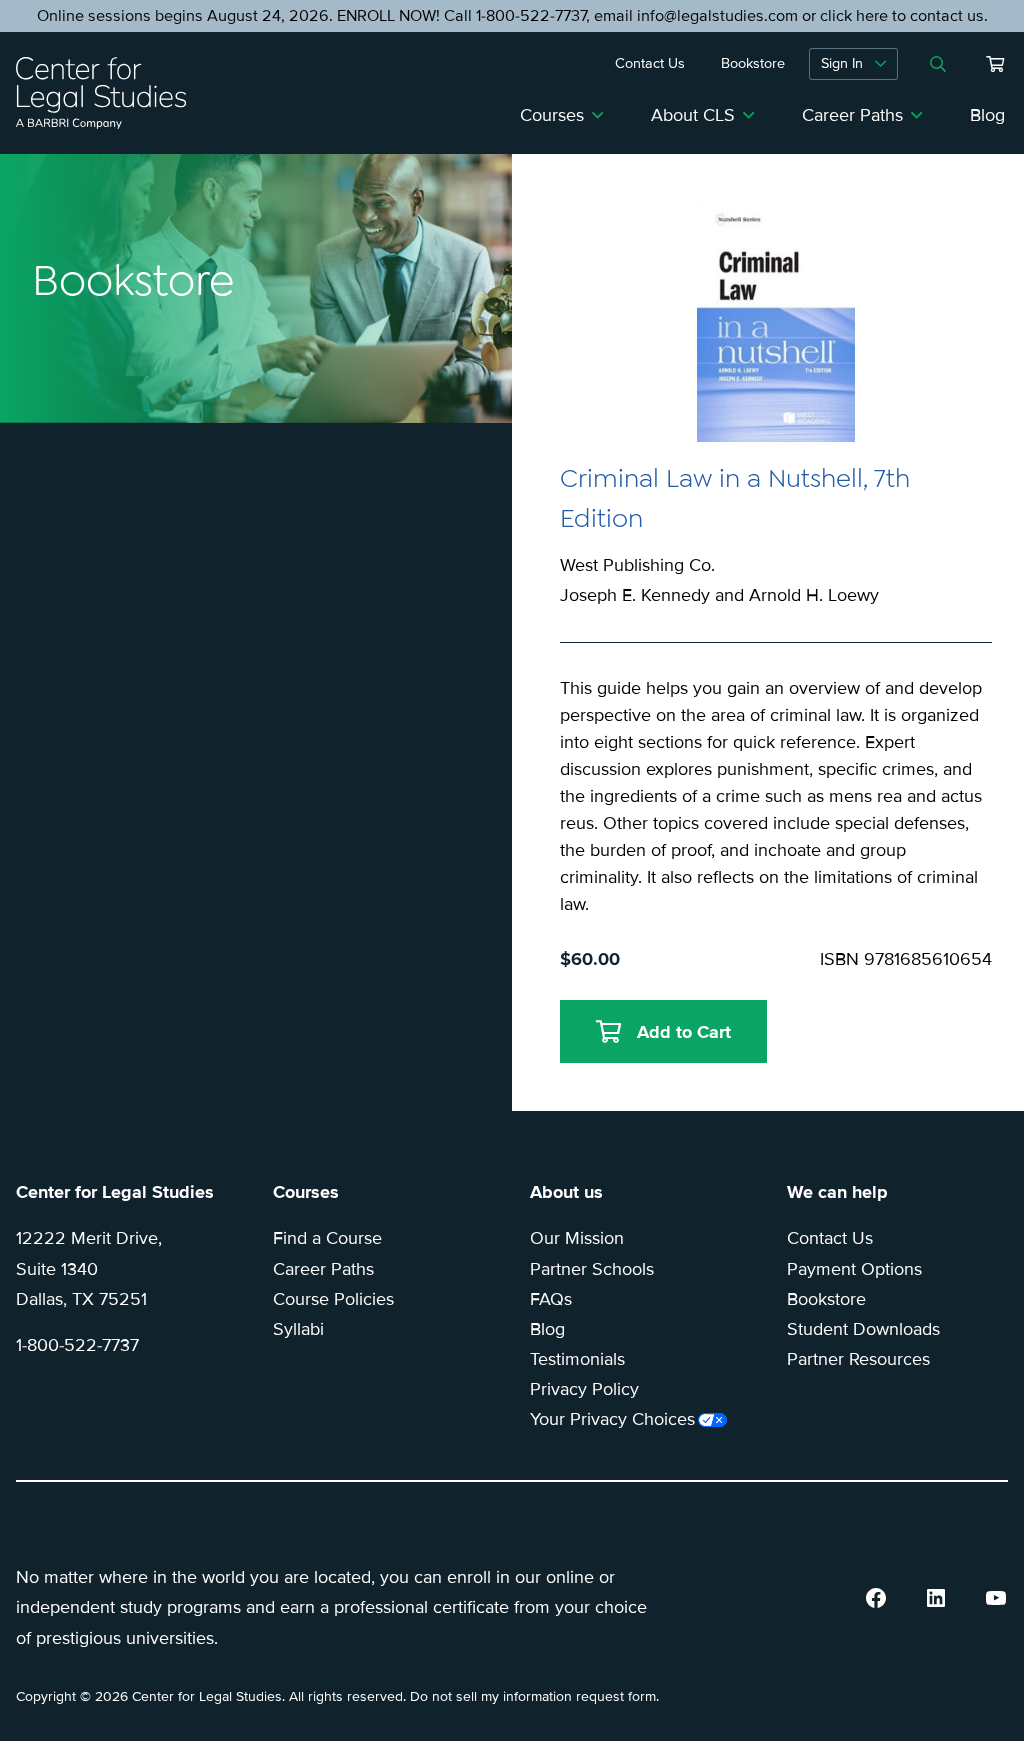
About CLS (693, 115)
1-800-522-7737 (77, 1345)
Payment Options (854, 1269)
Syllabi (298, 1329)
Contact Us (830, 1238)
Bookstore (826, 1299)
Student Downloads (863, 1329)
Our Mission (577, 1238)
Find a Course (327, 1238)
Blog (987, 115)
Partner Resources (858, 1359)
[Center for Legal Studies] (109, 93)
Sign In (842, 63)
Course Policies (333, 1299)
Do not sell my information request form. (534, 1696)
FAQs (551, 1299)
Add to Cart (684, 1032)
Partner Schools (592, 1269)
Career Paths (852, 115)
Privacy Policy (584, 1389)
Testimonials (577, 1359)
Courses (552, 115)
